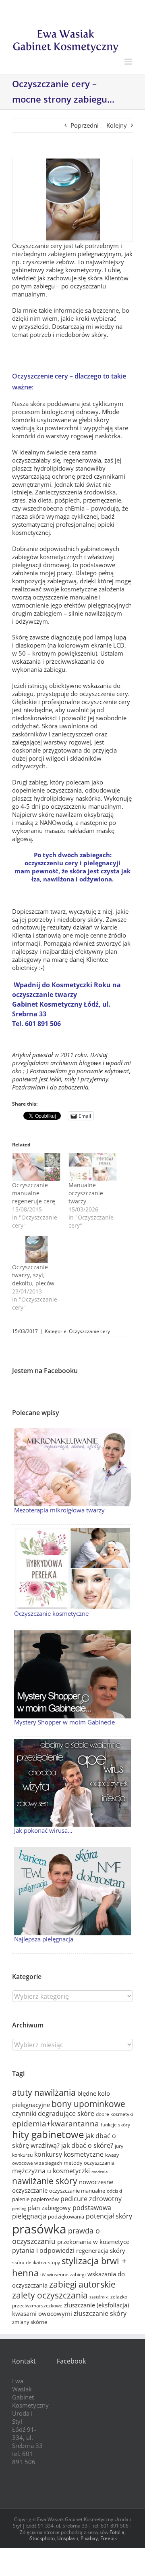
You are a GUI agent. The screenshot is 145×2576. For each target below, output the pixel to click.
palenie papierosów (35, 2199)
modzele (100, 2172)
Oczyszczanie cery (89, 1331)
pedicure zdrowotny (91, 2199)
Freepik (109, 2538)
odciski (114, 2191)
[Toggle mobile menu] (129, 62)
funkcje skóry (115, 2125)
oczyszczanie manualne (77, 2191)
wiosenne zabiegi (66, 2274)
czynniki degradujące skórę (53, 2113)
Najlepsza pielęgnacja (44, 1939)
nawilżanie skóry (45, 2181)
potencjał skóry (109, 2216)
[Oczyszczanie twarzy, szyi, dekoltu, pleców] (36, 1250)
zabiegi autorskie (82, 2284)
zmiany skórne (30, 2322)
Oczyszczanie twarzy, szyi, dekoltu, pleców (33, 1275)
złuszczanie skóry (100, 2313)
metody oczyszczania (89, 2163)
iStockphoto (42, 2538)
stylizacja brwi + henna (69, 2267)
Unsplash (68, 2538)
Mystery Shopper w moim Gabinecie (64, 1722)
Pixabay (89, 2538)
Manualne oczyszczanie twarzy (86, 1193)
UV (43, 2275)
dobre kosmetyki (114, 2114)
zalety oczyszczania (50, 2295)
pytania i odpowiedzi (43, 2250)
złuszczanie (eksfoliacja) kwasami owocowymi (70, 2309)
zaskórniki (99, 2297)
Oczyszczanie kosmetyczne (51, 1613)
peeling (19, 2208)
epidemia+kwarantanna (56, 2123)
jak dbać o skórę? (87, 2145)
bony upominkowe (88, 2104)
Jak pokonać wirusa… (43, 1830)
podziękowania (66, 2216)
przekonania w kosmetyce (93, 2242)
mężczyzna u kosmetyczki (51, 2171)
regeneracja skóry (101, 2250)
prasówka (39, 2229)
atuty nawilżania (44, 2092)
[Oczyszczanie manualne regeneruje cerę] (36, 1167)
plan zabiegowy (49, 2208)
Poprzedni (85, 125)
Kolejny (117, 125)
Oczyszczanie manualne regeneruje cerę (34, 1193)
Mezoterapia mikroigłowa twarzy (59, 1510)
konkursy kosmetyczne (69, 2154)
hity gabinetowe (48, 2134)
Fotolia (117, 2532)
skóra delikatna (29, 2262)
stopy (54, 2262)
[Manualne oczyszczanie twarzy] (93, 1167)
